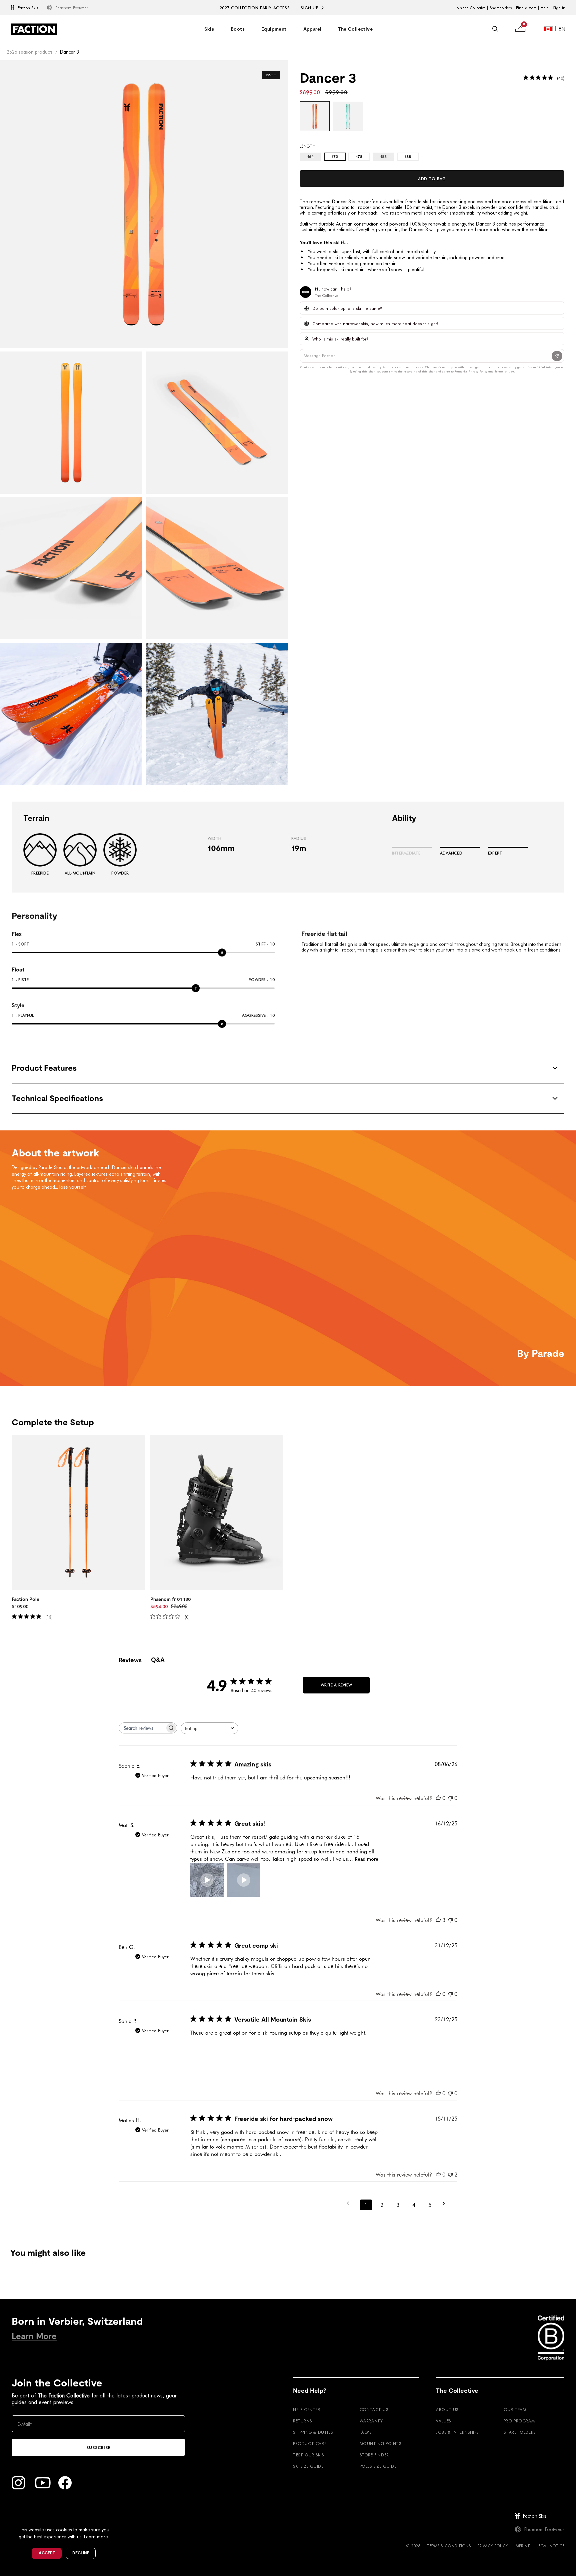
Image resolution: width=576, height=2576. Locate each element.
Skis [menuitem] (209, 29)
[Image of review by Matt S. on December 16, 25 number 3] (280, 1880)
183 (383, 157)
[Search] (495, 29)
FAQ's (366, 2432)
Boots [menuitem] (238, 29)
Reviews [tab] (130, 1660)
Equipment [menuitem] (274, 29)
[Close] (117, 2519)
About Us (447, 2409)
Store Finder (374, 2455)
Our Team (515, 2409)
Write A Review (336, 1685)
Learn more (96, 2537)
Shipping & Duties (313, 2432)
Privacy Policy (493, 2546)
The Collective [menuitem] (355, 29)
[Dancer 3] (315, 116)
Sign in (559, 8)
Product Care (310, 2443)
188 (408, 157)
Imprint (522, 2546)
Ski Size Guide (308, 2466)
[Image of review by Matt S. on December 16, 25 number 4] (317, 1880)
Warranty (371, 2421)
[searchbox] (142, 1728)
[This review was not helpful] (450, 2174)
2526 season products (30, 52)
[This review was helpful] (438, 1920)
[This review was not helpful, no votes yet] (450, 1798)
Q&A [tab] (158, 1660)
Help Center (307, 2409)
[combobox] (209, 1728)
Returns (302, 2421)
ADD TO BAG (432, 179)
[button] (207, 1880)
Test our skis (308, 2455)
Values (443, 2421)
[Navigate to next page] (446, 2203)
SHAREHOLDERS (520, 2432)
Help (545, 8)
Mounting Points (380, 2443)
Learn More (34, 2336)
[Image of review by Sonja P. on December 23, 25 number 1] (207, 2053)
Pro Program (519, 2421)
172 (335, 157)
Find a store (526, 8)
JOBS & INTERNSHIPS (457, 2432)
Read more (366, 1859)
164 (310, 157)
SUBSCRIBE (98, 2447)
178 (359, 157)
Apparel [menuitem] (312, 29)
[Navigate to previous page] (350, 2203)
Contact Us (374, 2409)
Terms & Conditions (449, 2546)
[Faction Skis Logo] (34, 29)
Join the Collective (470, 8)
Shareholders (501, 8)
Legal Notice (550, 2546)
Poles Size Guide (378, 2466)
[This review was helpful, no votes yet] (438, 1798)
